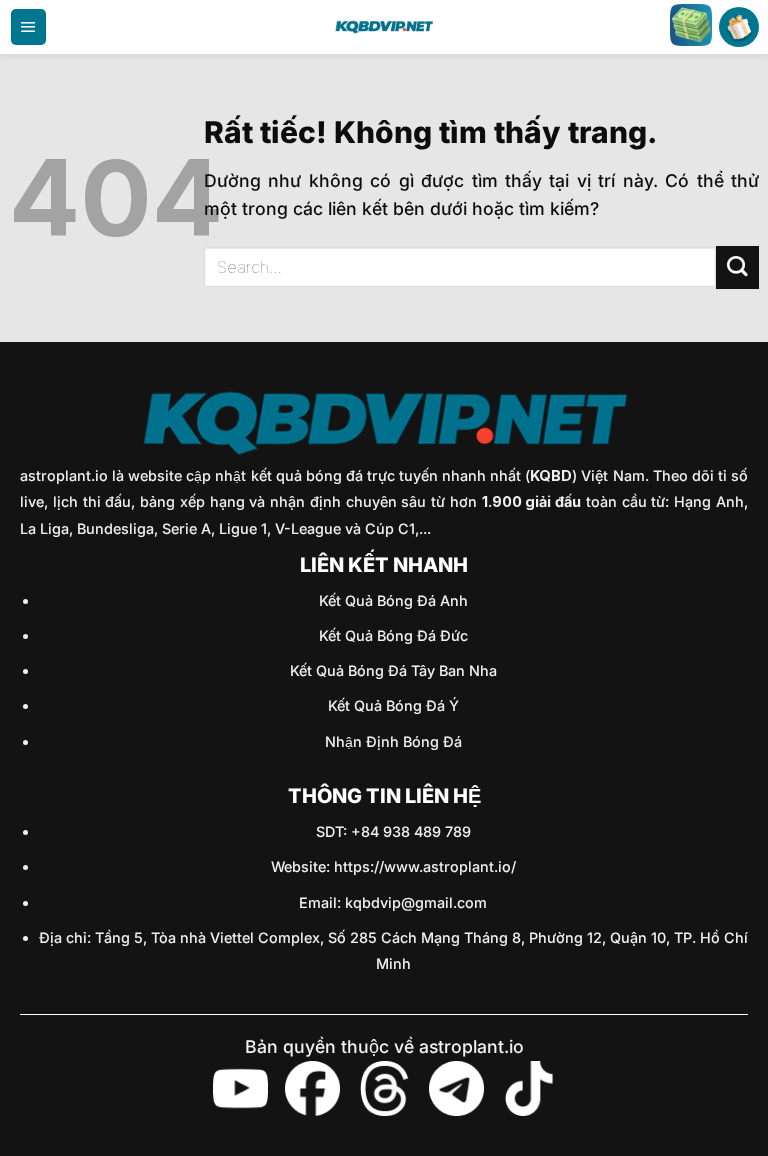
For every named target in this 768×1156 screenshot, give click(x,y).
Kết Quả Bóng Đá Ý (393, 705)
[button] (28, 27)
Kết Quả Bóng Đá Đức (393, 635)
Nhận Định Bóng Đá (393, 741)
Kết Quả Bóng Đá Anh (393, 600)
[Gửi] (737, 267)
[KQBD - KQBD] (384, 27)
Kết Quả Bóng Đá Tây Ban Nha (393, 670)
